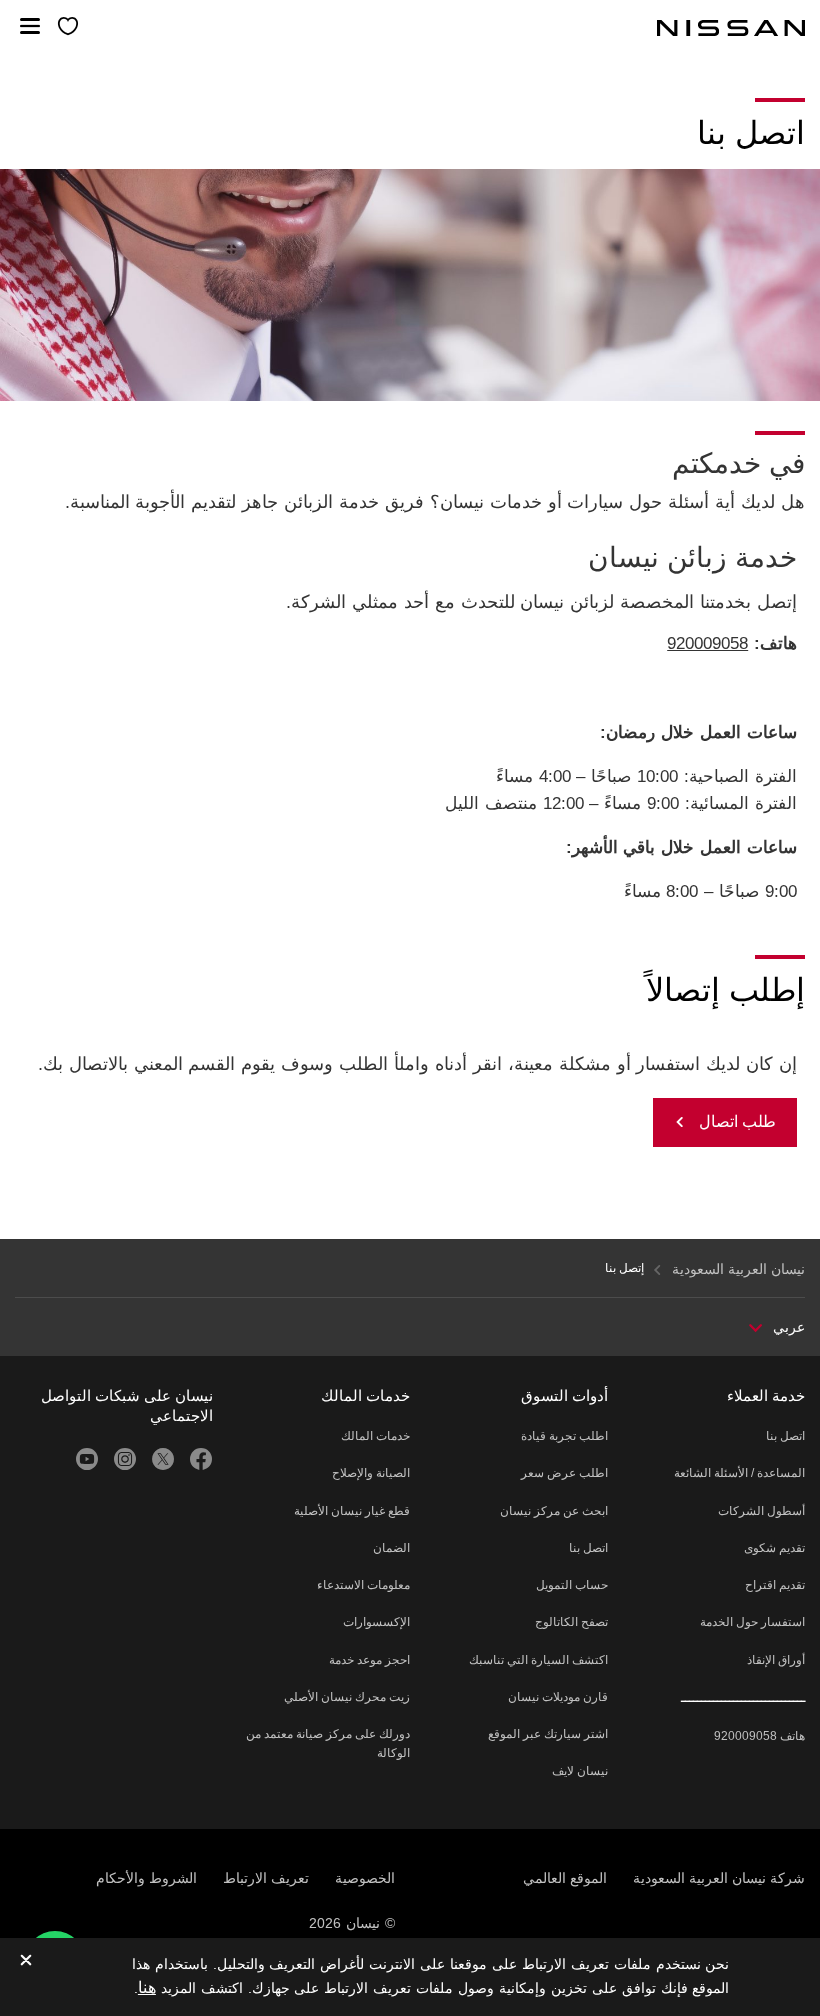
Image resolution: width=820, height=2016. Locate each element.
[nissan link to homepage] (731, 28)
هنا (147, 1987)
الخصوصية (365, 1878)
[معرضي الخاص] (68, 27)
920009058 (707, 643)
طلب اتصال (737, 1121)
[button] (30, 26)
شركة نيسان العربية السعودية (719, 1878)
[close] (26, 1961)
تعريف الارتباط (266, 1878)
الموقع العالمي (565, 1878)
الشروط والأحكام (146, 1878)
